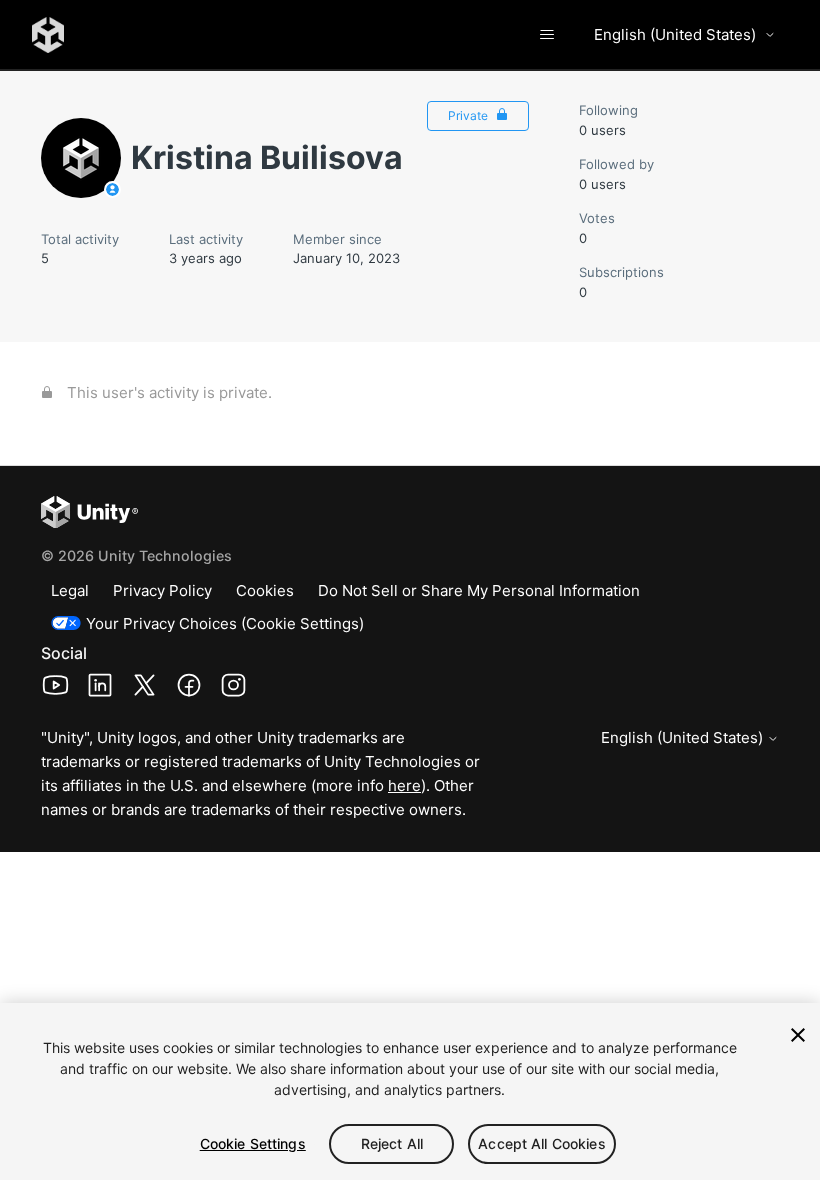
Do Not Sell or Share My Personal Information (479, 590)
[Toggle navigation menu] (546, 35)
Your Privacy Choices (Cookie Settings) (225, 623)
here (404, 785)
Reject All (392, 1143)
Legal (70, 590)
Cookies (265, 590)
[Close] (798, 1035)
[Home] (48, 35)
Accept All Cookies (542, 1143)
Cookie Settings (253, 1143)
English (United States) (675, 34)
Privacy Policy (162, 590)
